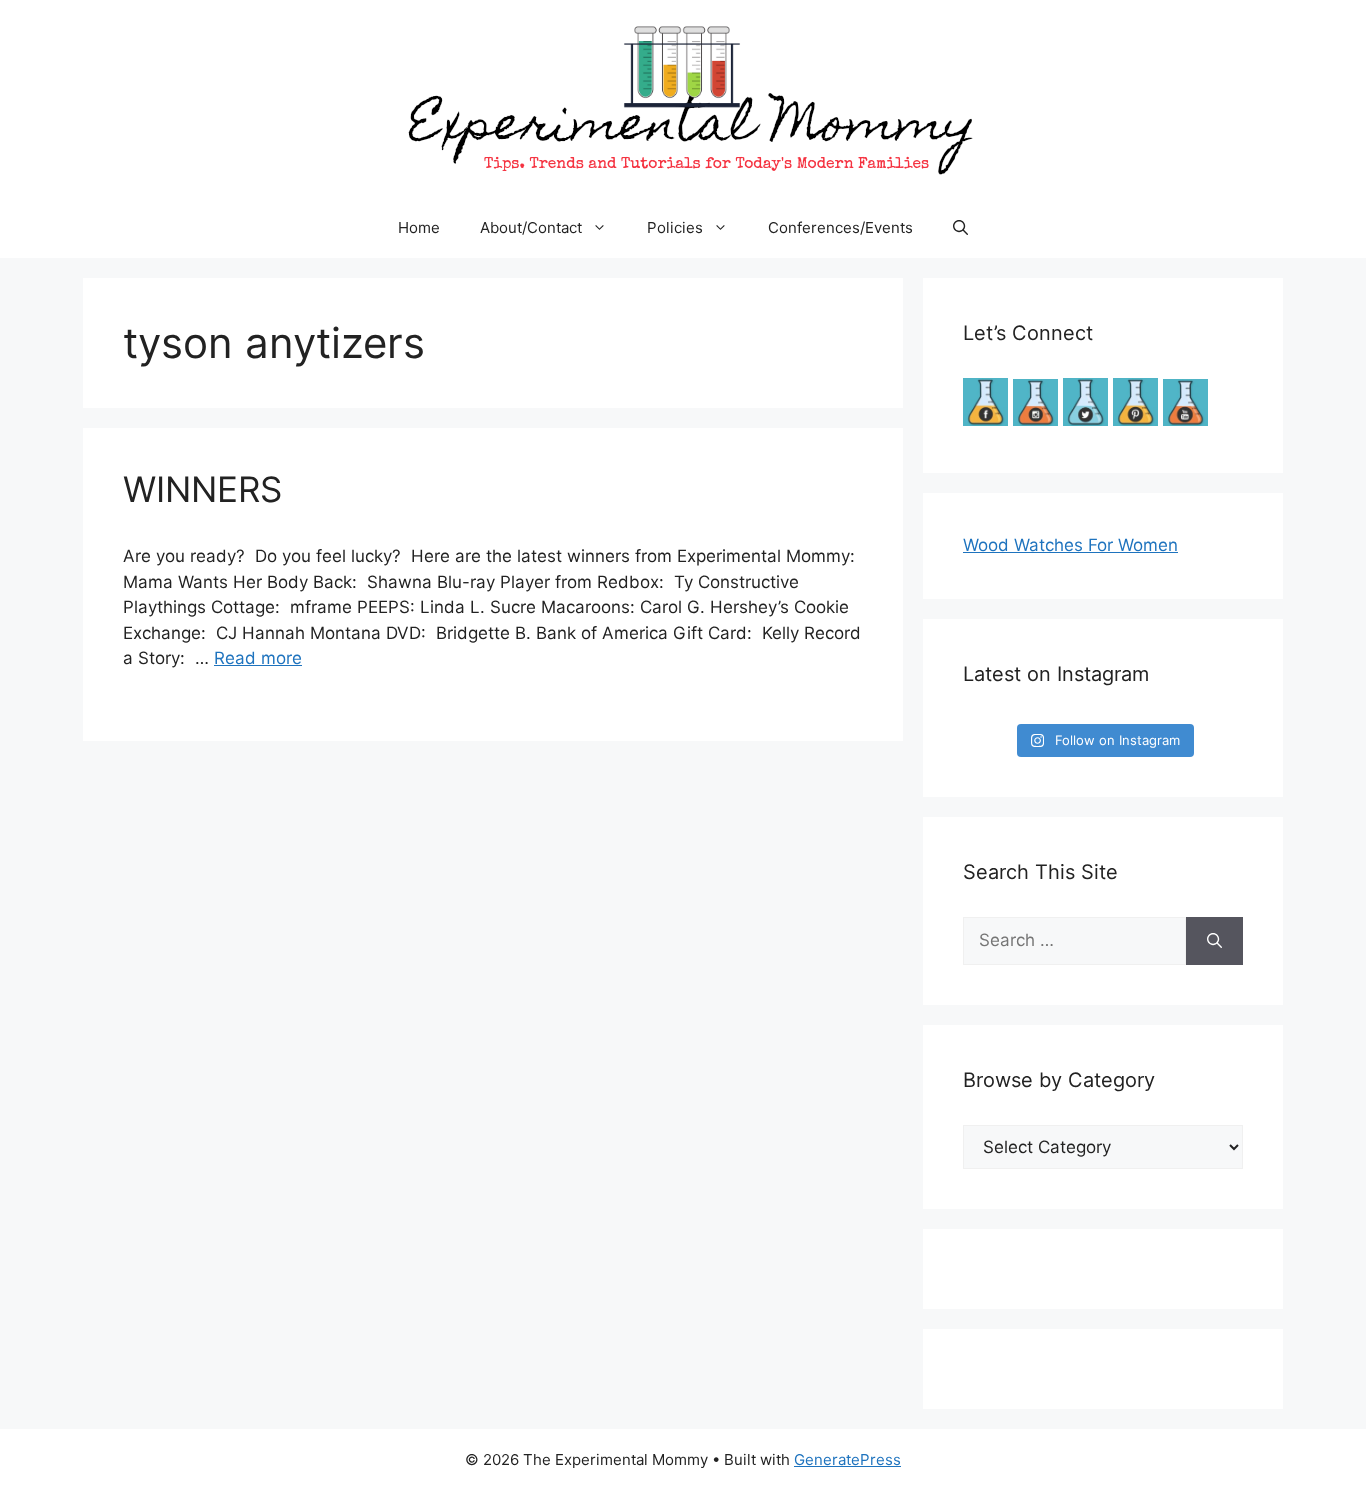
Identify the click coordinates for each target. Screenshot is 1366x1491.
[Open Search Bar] (960, 228)
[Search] (1214, 941)
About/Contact (531, 227)
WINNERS (202, 489)
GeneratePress (847, 1459)
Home (419, 227)
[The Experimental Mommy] (683, 98)
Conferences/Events (840, 227)
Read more (258, 658)
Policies (675, 227)
